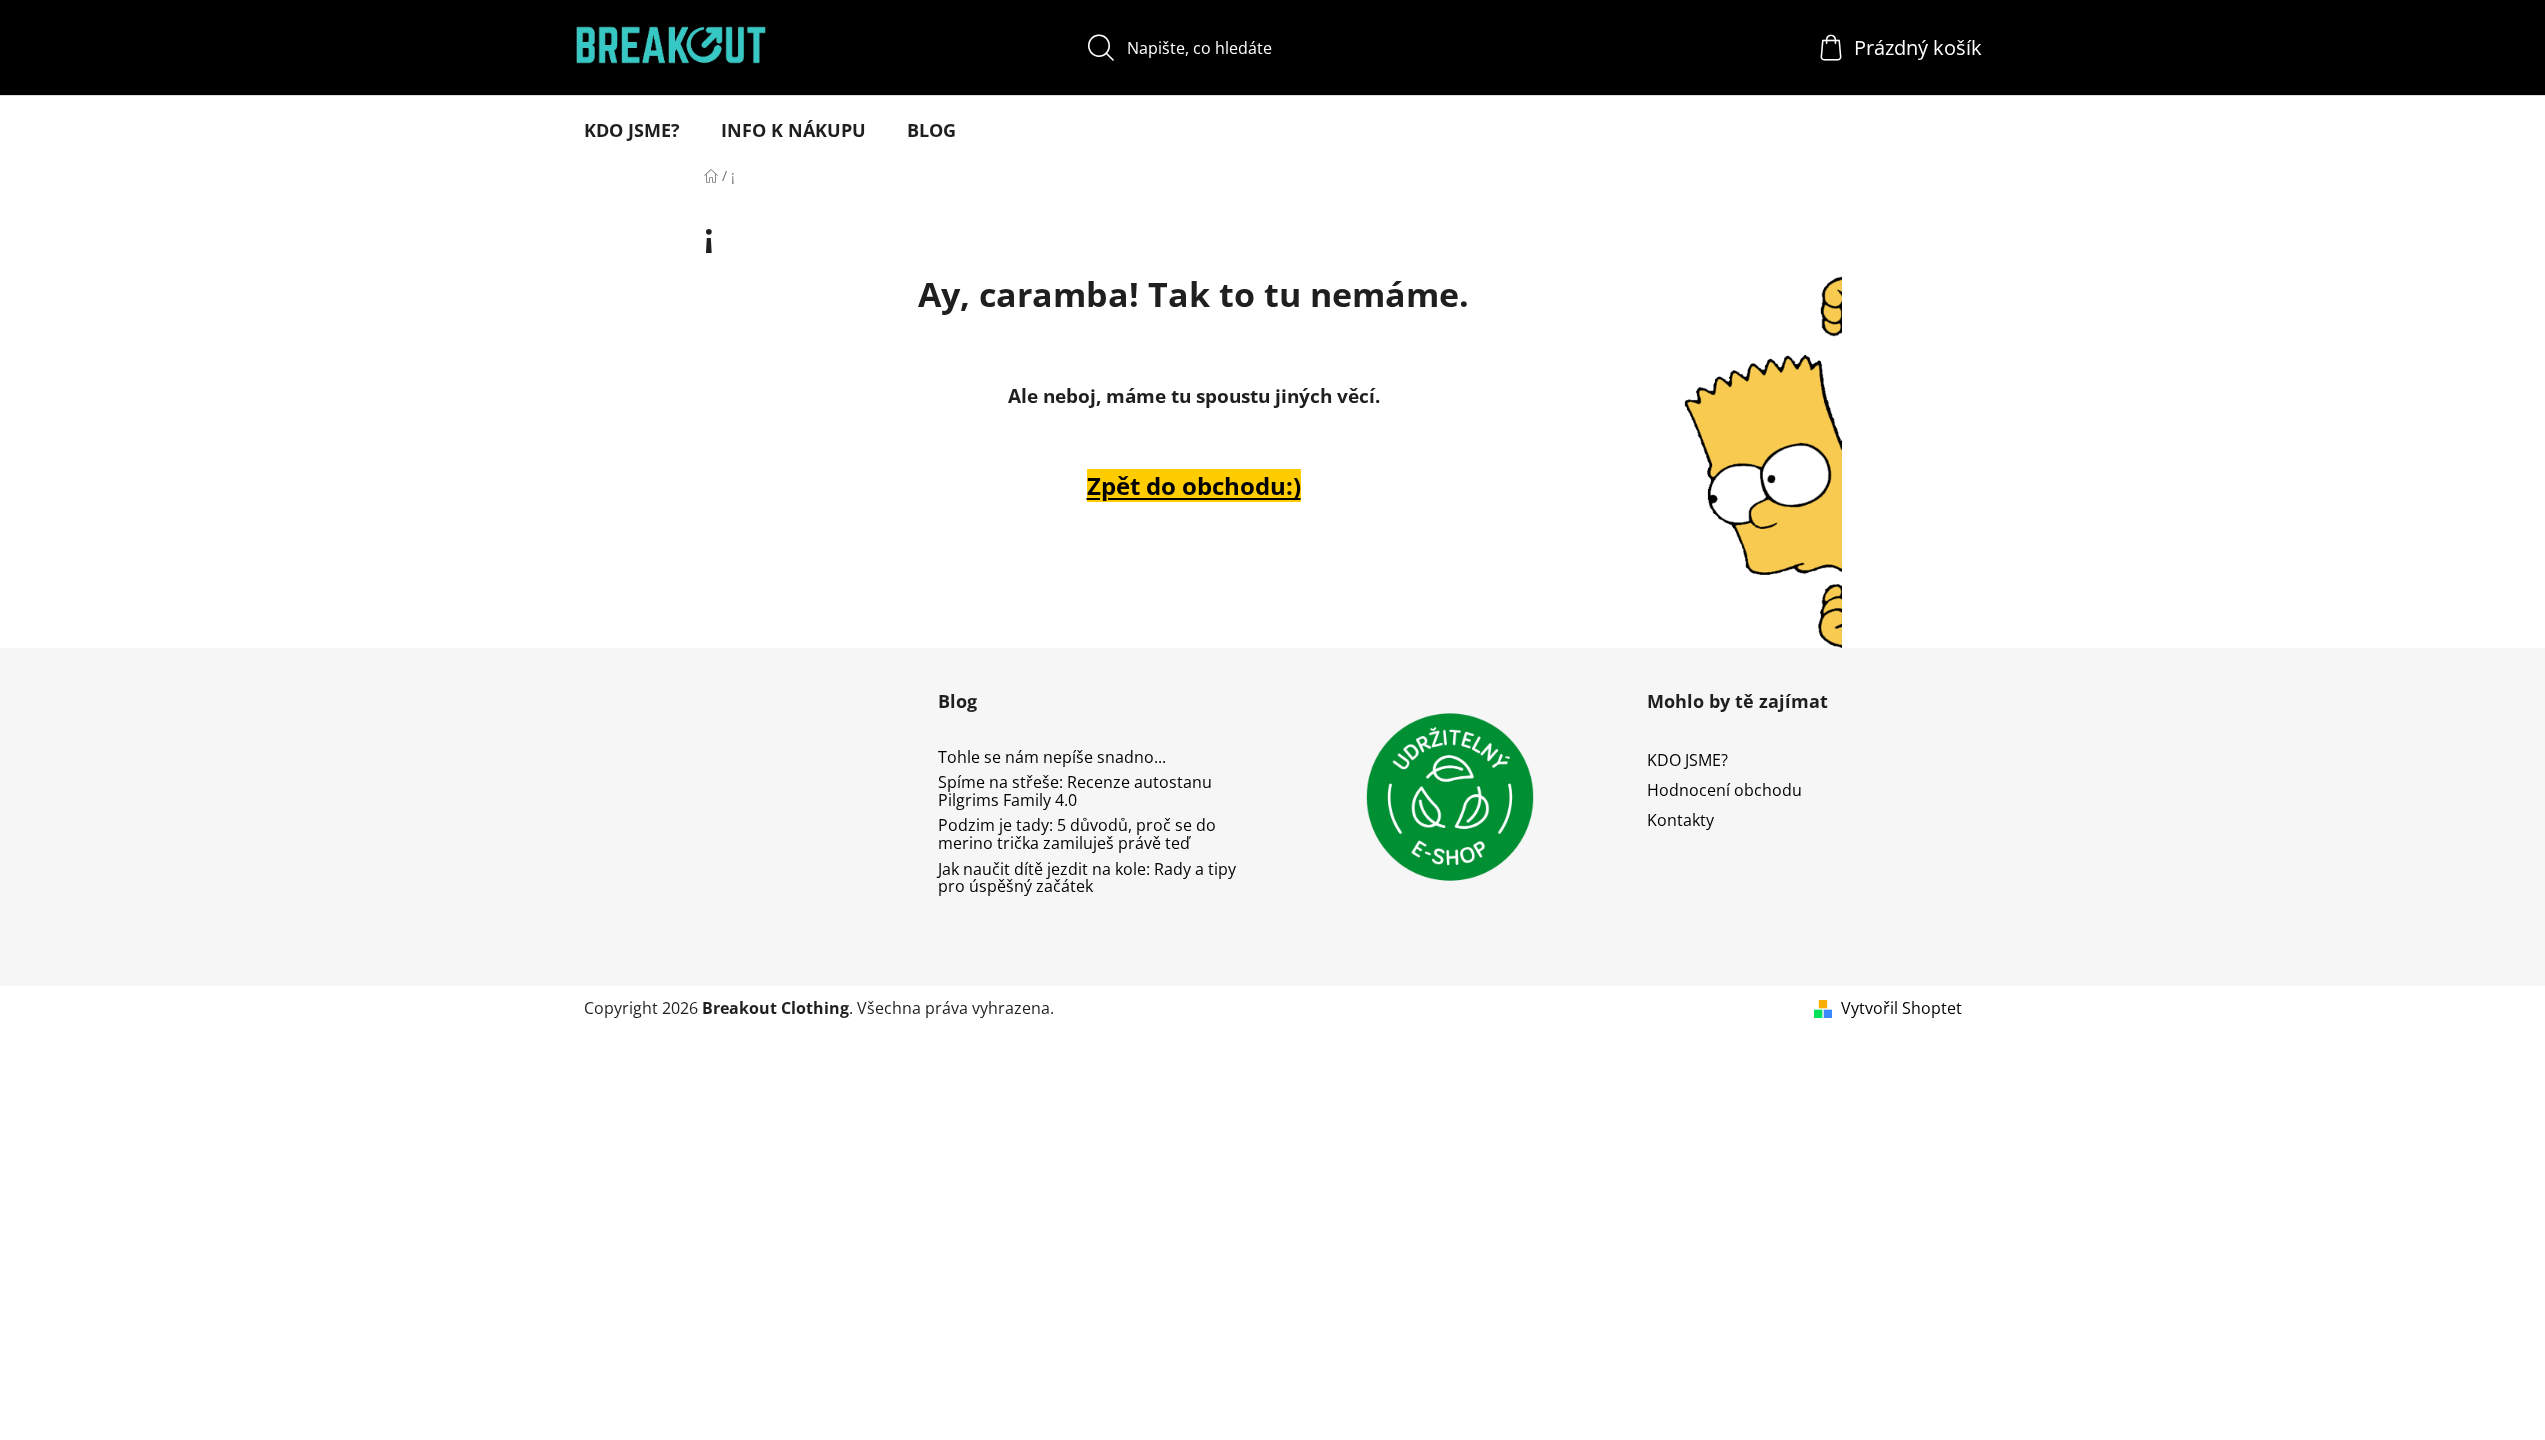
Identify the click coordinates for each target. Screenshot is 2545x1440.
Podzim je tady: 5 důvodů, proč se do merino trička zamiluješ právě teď (1077, 834)
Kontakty (1680, 820)
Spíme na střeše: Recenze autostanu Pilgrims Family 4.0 (1075, 791)
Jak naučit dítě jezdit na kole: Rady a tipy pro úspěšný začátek (1087, 878)
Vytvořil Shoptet (1901, 1008)
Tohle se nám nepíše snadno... (1052, 758)
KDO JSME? (1687, 760)
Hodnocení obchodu (1724, 790)
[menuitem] (632, 130)
